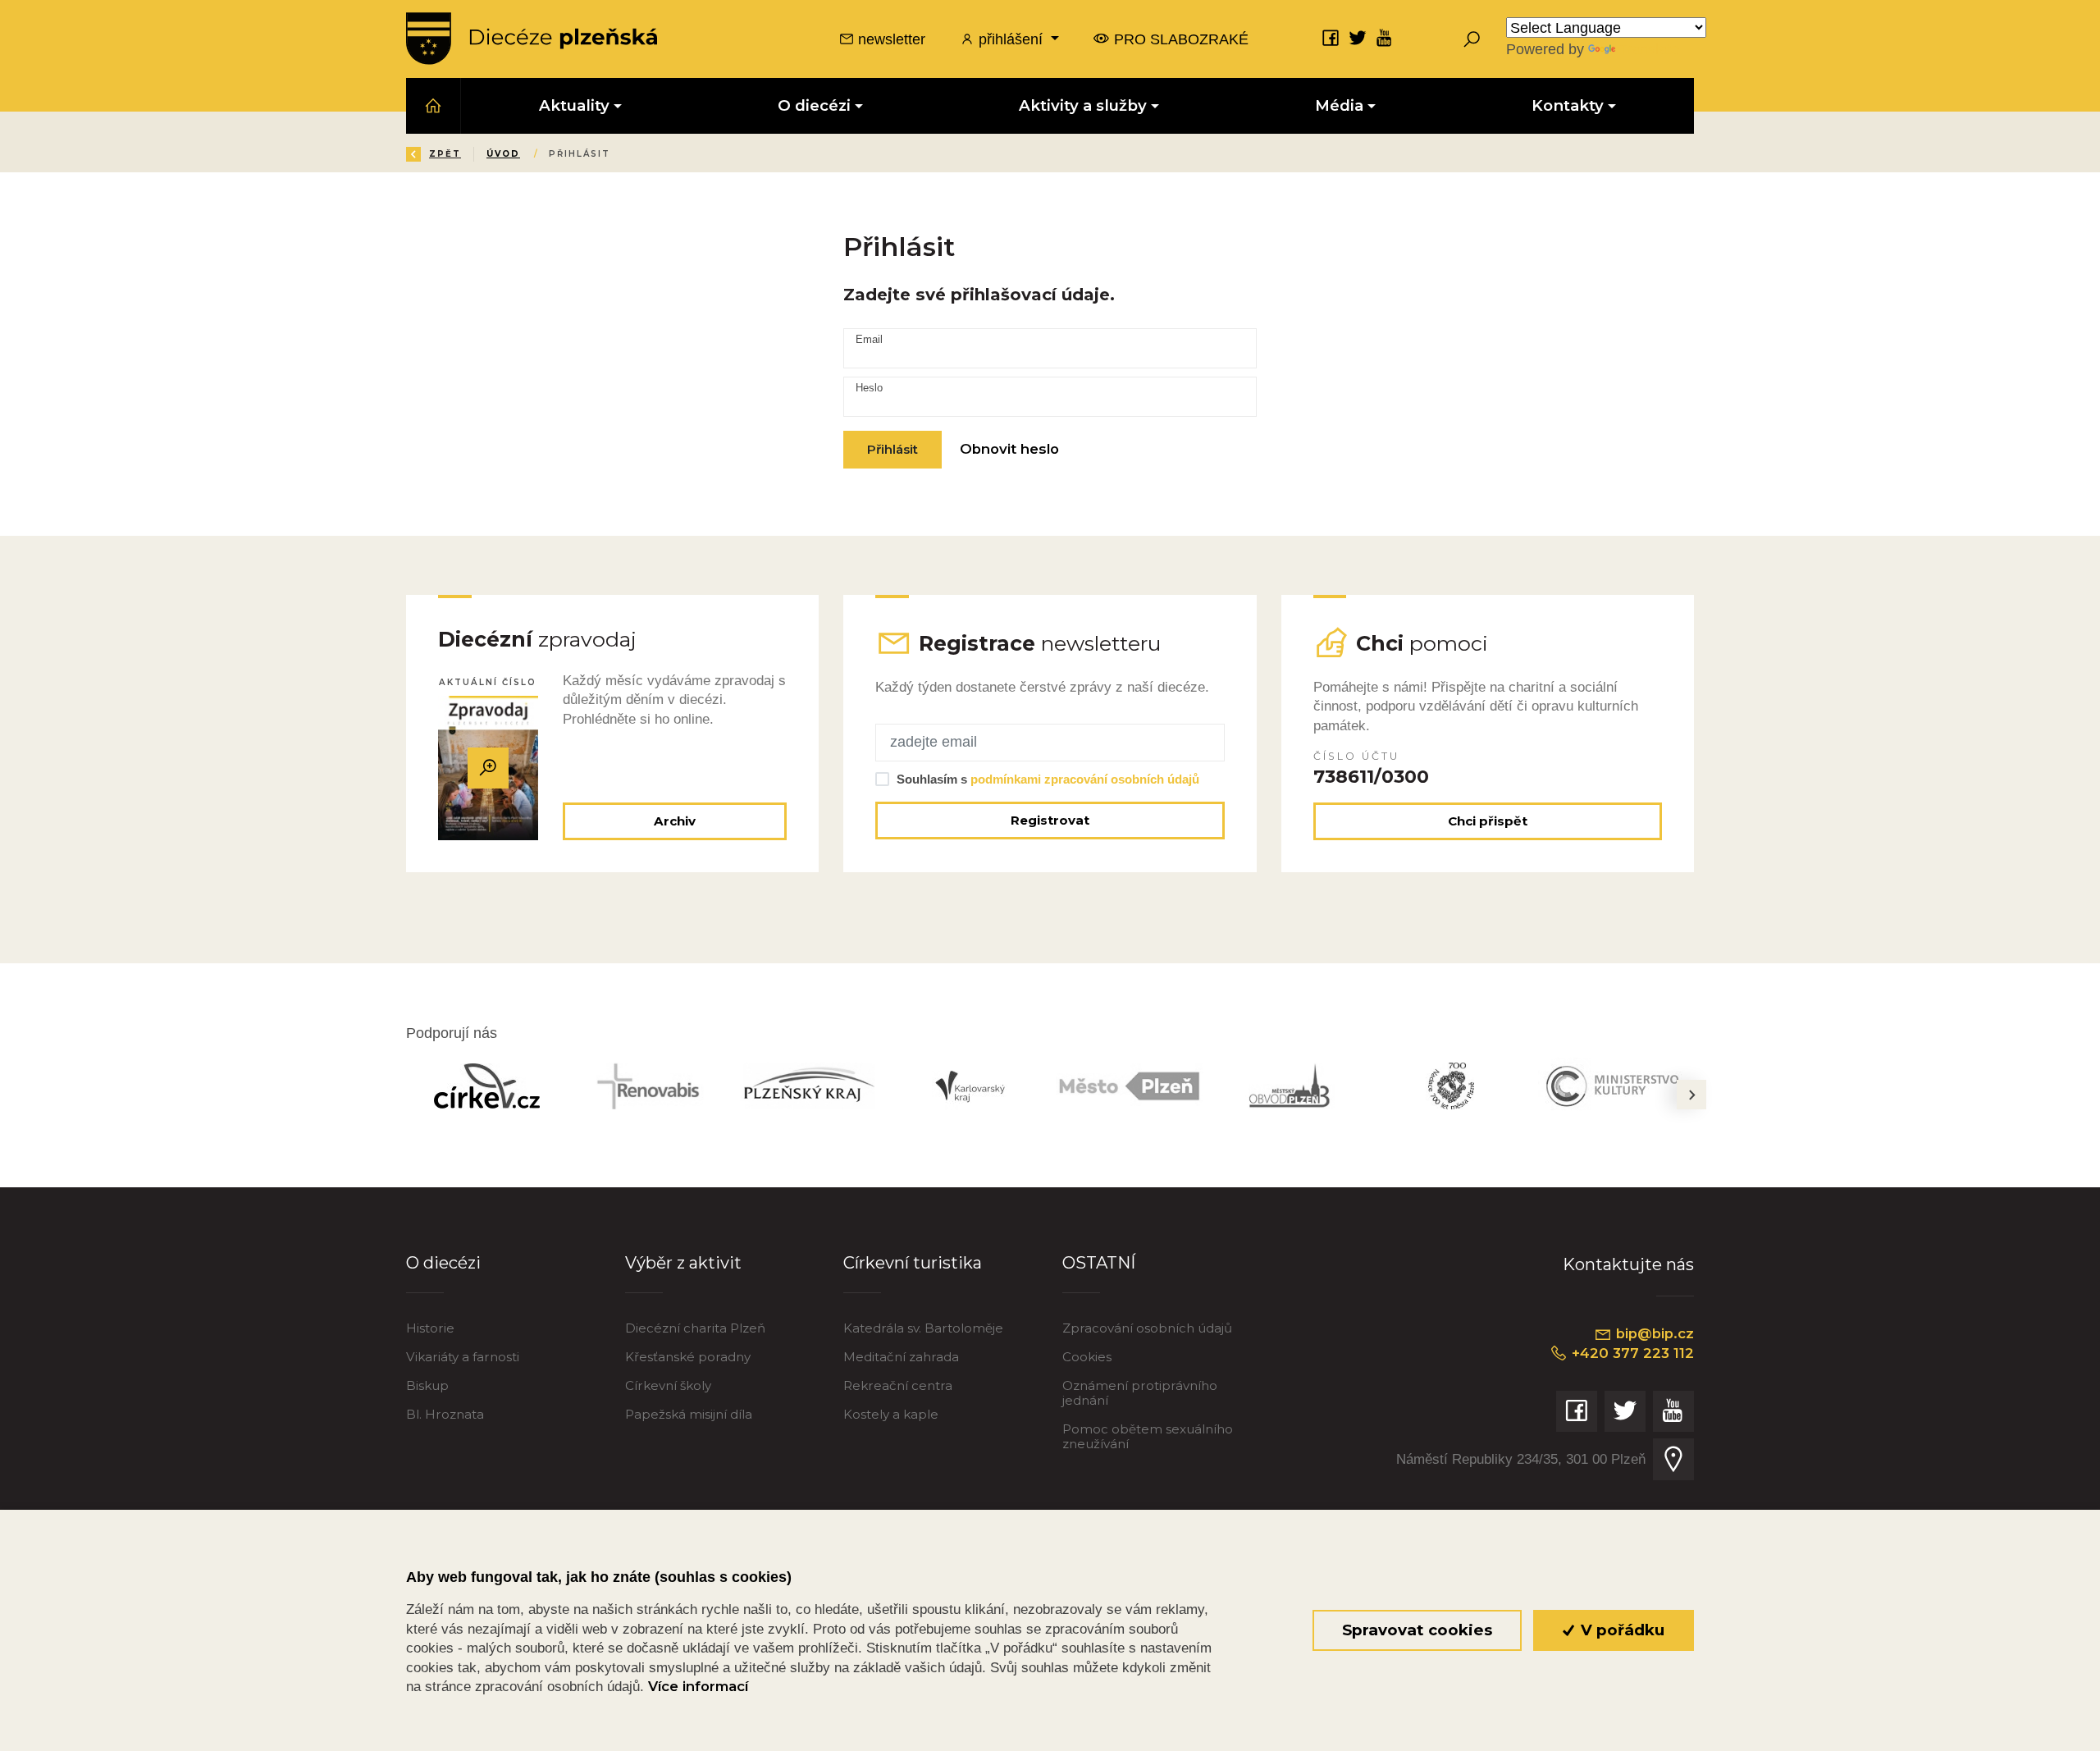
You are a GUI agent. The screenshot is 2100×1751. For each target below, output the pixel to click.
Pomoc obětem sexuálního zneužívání (1148, 1436)
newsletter (890, 39)
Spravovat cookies (1417, 1630)
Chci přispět (1488, 821)
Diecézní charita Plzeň (695, 1328)
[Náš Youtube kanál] (1385, 37)
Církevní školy (668, 1385)
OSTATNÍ (1099, 1262)
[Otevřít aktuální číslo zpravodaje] (488, 768)
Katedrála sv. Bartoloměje (923, 1328)
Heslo (869, 388)
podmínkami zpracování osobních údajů (1085, 779)
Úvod (503, 154)
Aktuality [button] (574, 105)
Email (869, 340)
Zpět (445, 154)
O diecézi (443, 1262)
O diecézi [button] (814, 105)
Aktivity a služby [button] (1083, 105)
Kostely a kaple (891, 1414)
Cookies (1087, 1357)
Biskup (427, 1385)
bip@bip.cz (1653, 1333)
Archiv (675, 821)
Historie (430, 1328)
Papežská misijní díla (689, 1414)
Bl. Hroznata (445, 1414)
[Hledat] (1472, 39)
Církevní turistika (913, 1262)
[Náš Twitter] (1358, 37)
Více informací (698, 1686)
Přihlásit (892, 449)
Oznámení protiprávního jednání (1140, 1393)
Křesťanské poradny (688, 1357)
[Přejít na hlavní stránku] (532, 39)
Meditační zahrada (901, 1357)
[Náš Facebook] (1331, 37)
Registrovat (1050, 820)
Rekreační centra (898, 1385)
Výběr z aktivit (683, 1262)
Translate (1649, 49)
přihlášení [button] (1011, 39)
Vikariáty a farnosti (463, 1357)
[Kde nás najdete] (1673, 1459)
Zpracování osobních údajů (1147, 1328)
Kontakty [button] (1568, 105)
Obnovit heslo (1009, 449)
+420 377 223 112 (1631, 1353)
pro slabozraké (1179, 39)
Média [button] (1339, 105)
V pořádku (1621, 1630)
